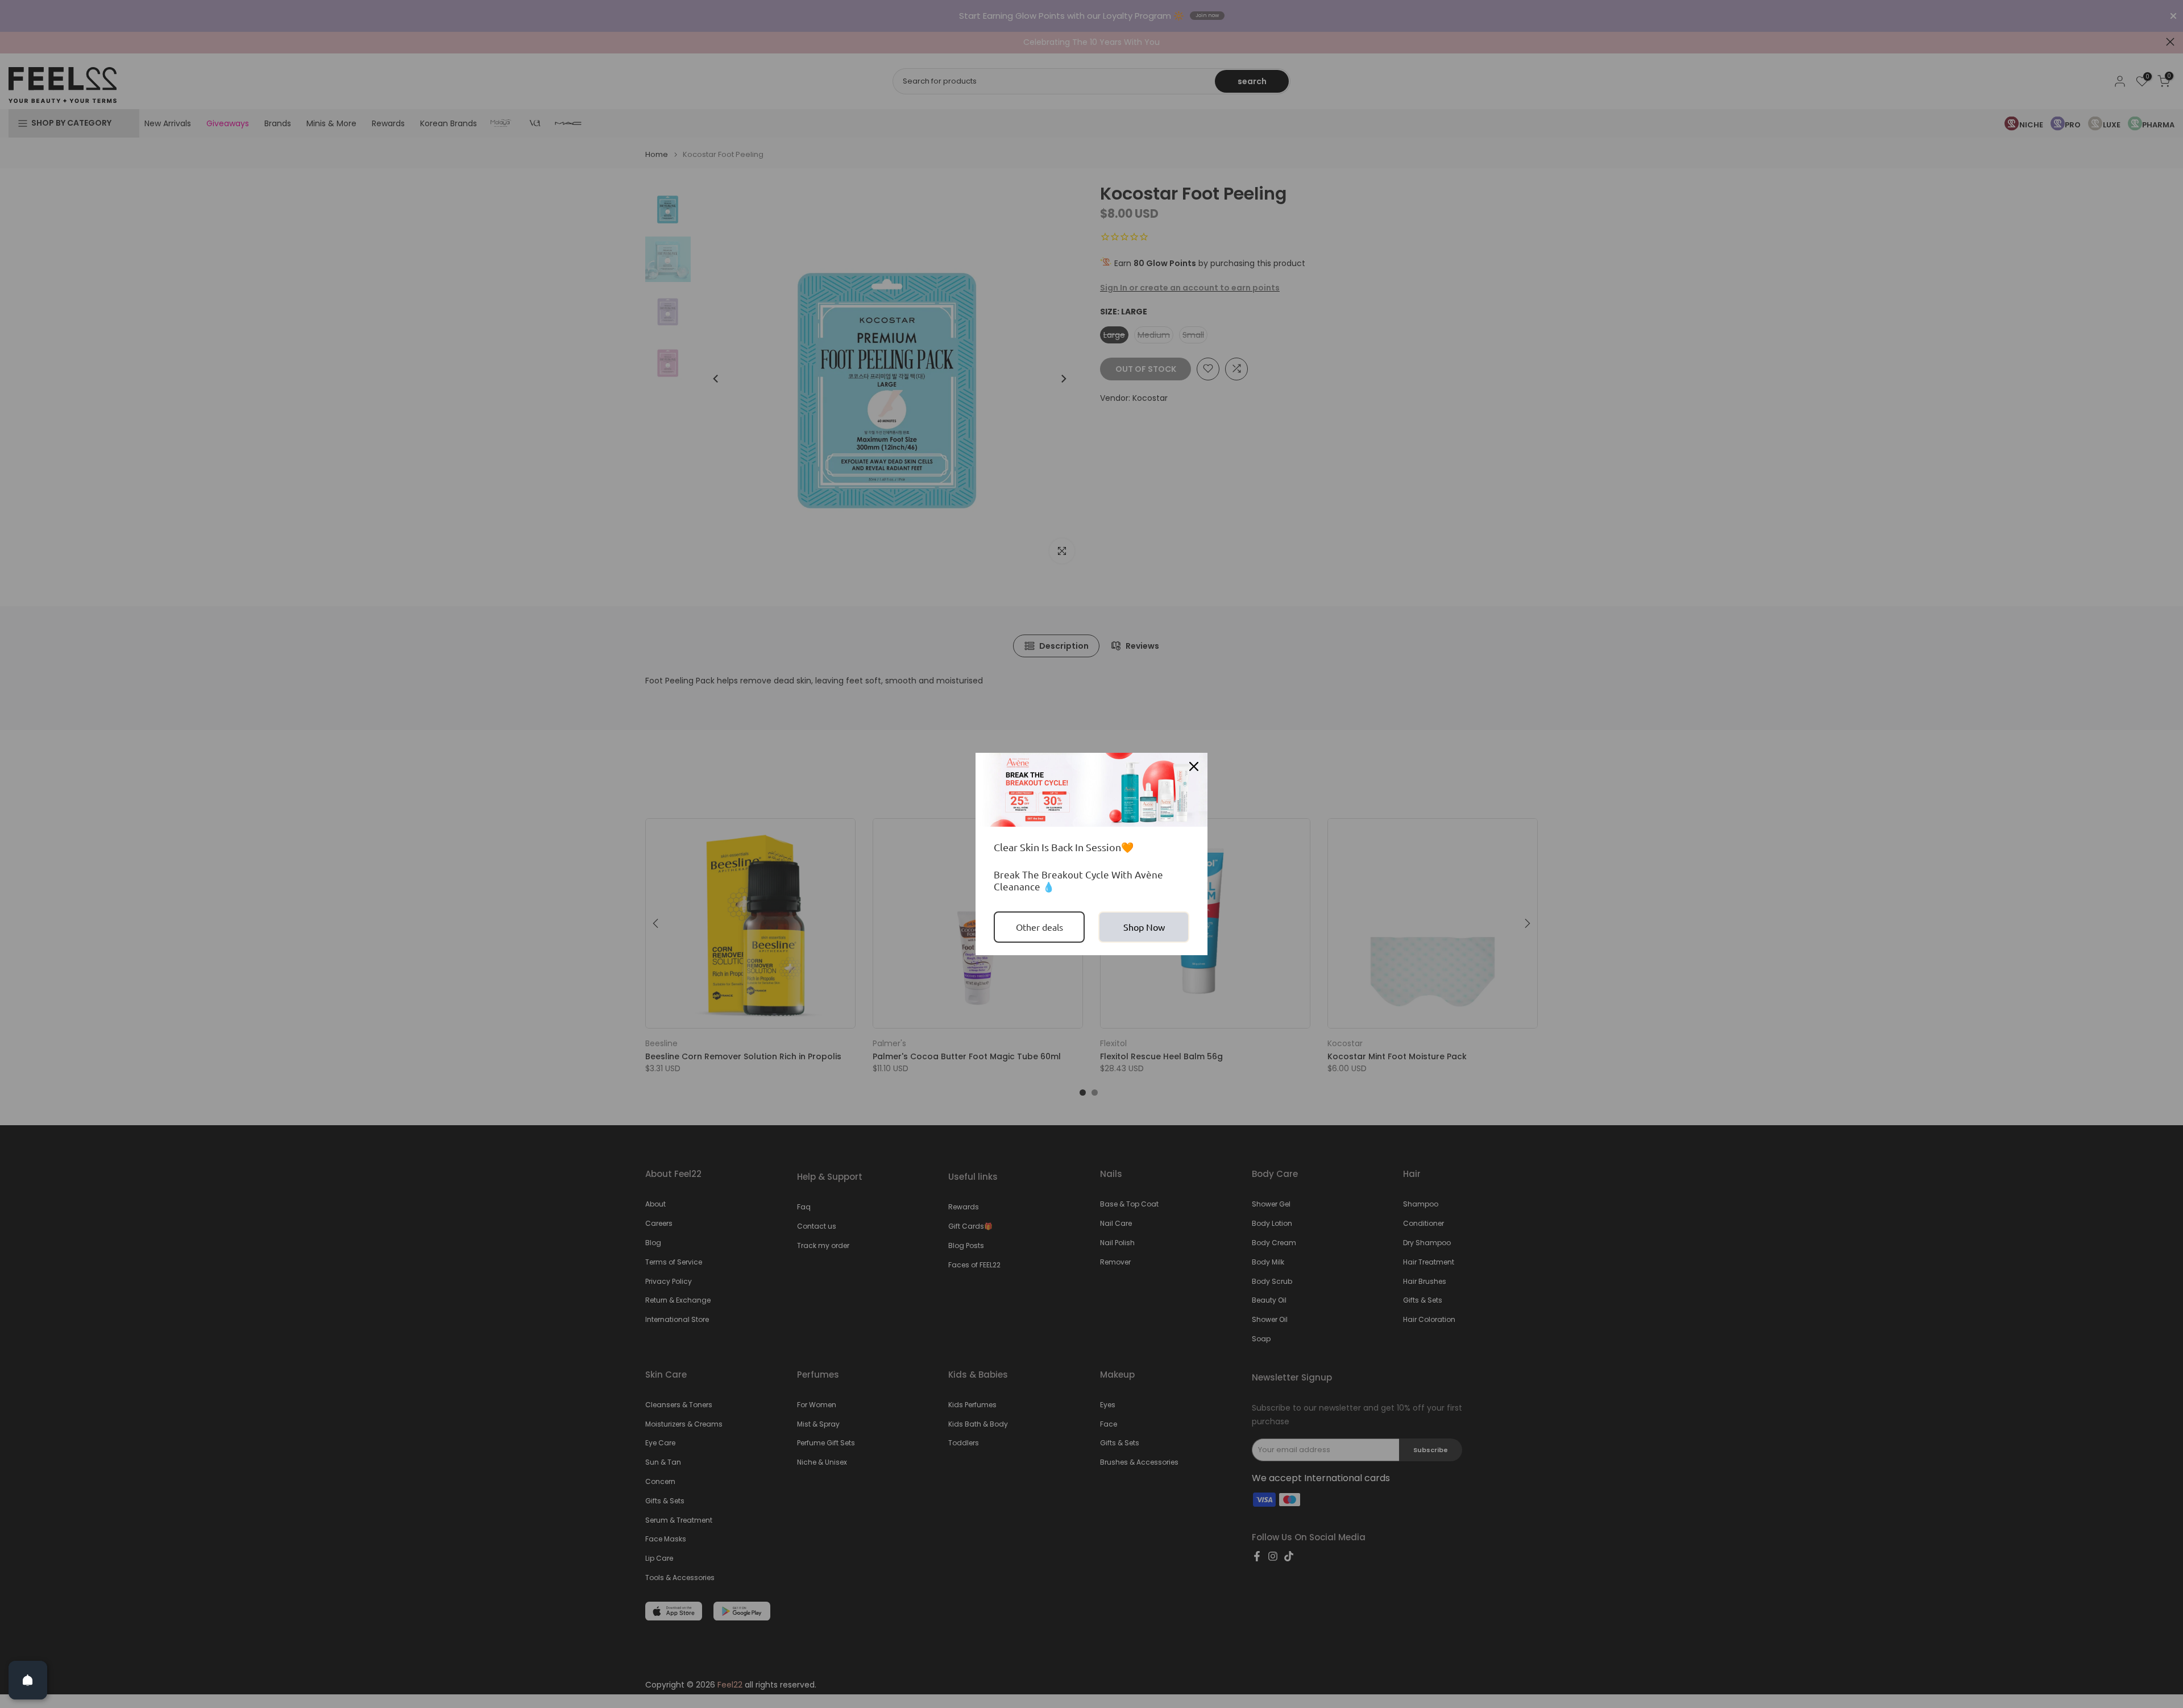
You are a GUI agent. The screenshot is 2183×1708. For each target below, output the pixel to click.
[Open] (28, 1680)
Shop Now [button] (1144, 927)
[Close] (1194, 766)
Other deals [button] (1039, 927)
